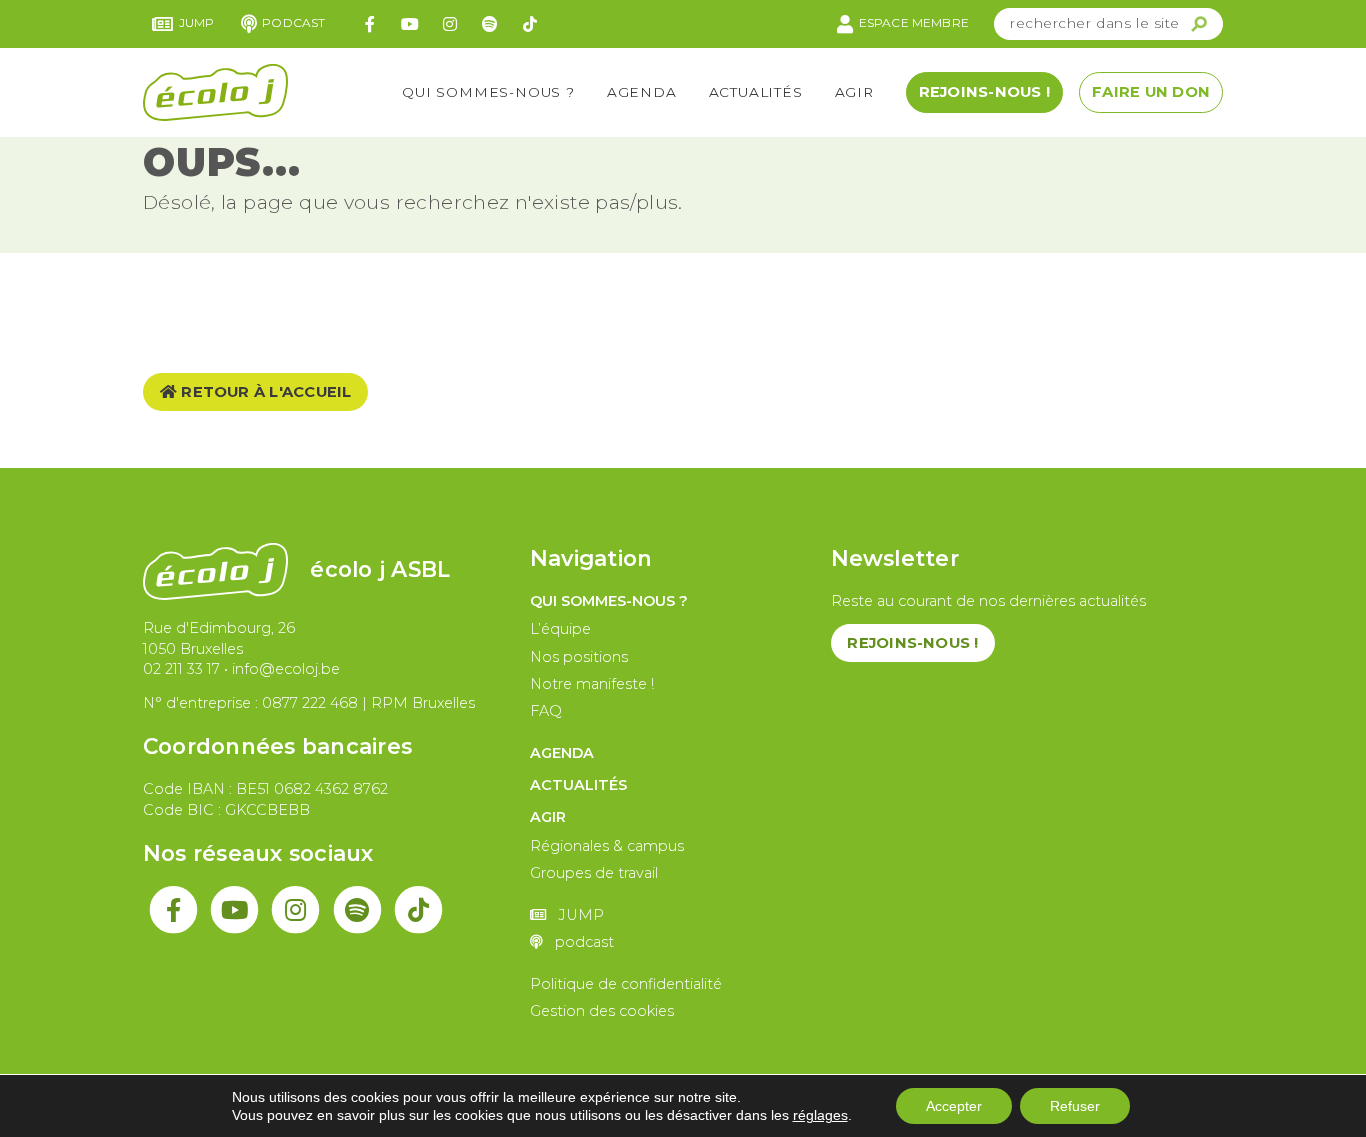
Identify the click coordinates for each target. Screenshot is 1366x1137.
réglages (820, 1115)
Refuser (1075, 1106)
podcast (293, 22)
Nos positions (579, 657)
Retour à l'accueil (264, 392)
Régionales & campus (607, 846)
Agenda (642, 92)
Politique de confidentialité (626, 984)
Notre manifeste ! (592, 684)
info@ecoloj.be (286, 669)
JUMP (197, 22)
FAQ (546, 711)
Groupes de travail (594, 873)
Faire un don (1151, 92)
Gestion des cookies (602, 1011)
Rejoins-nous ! (984, 92)
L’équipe (560, 629)
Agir (854, 92)
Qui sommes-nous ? (488, 92)
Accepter (954, 1106)
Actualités (756, 92)
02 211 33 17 (181, 669)
